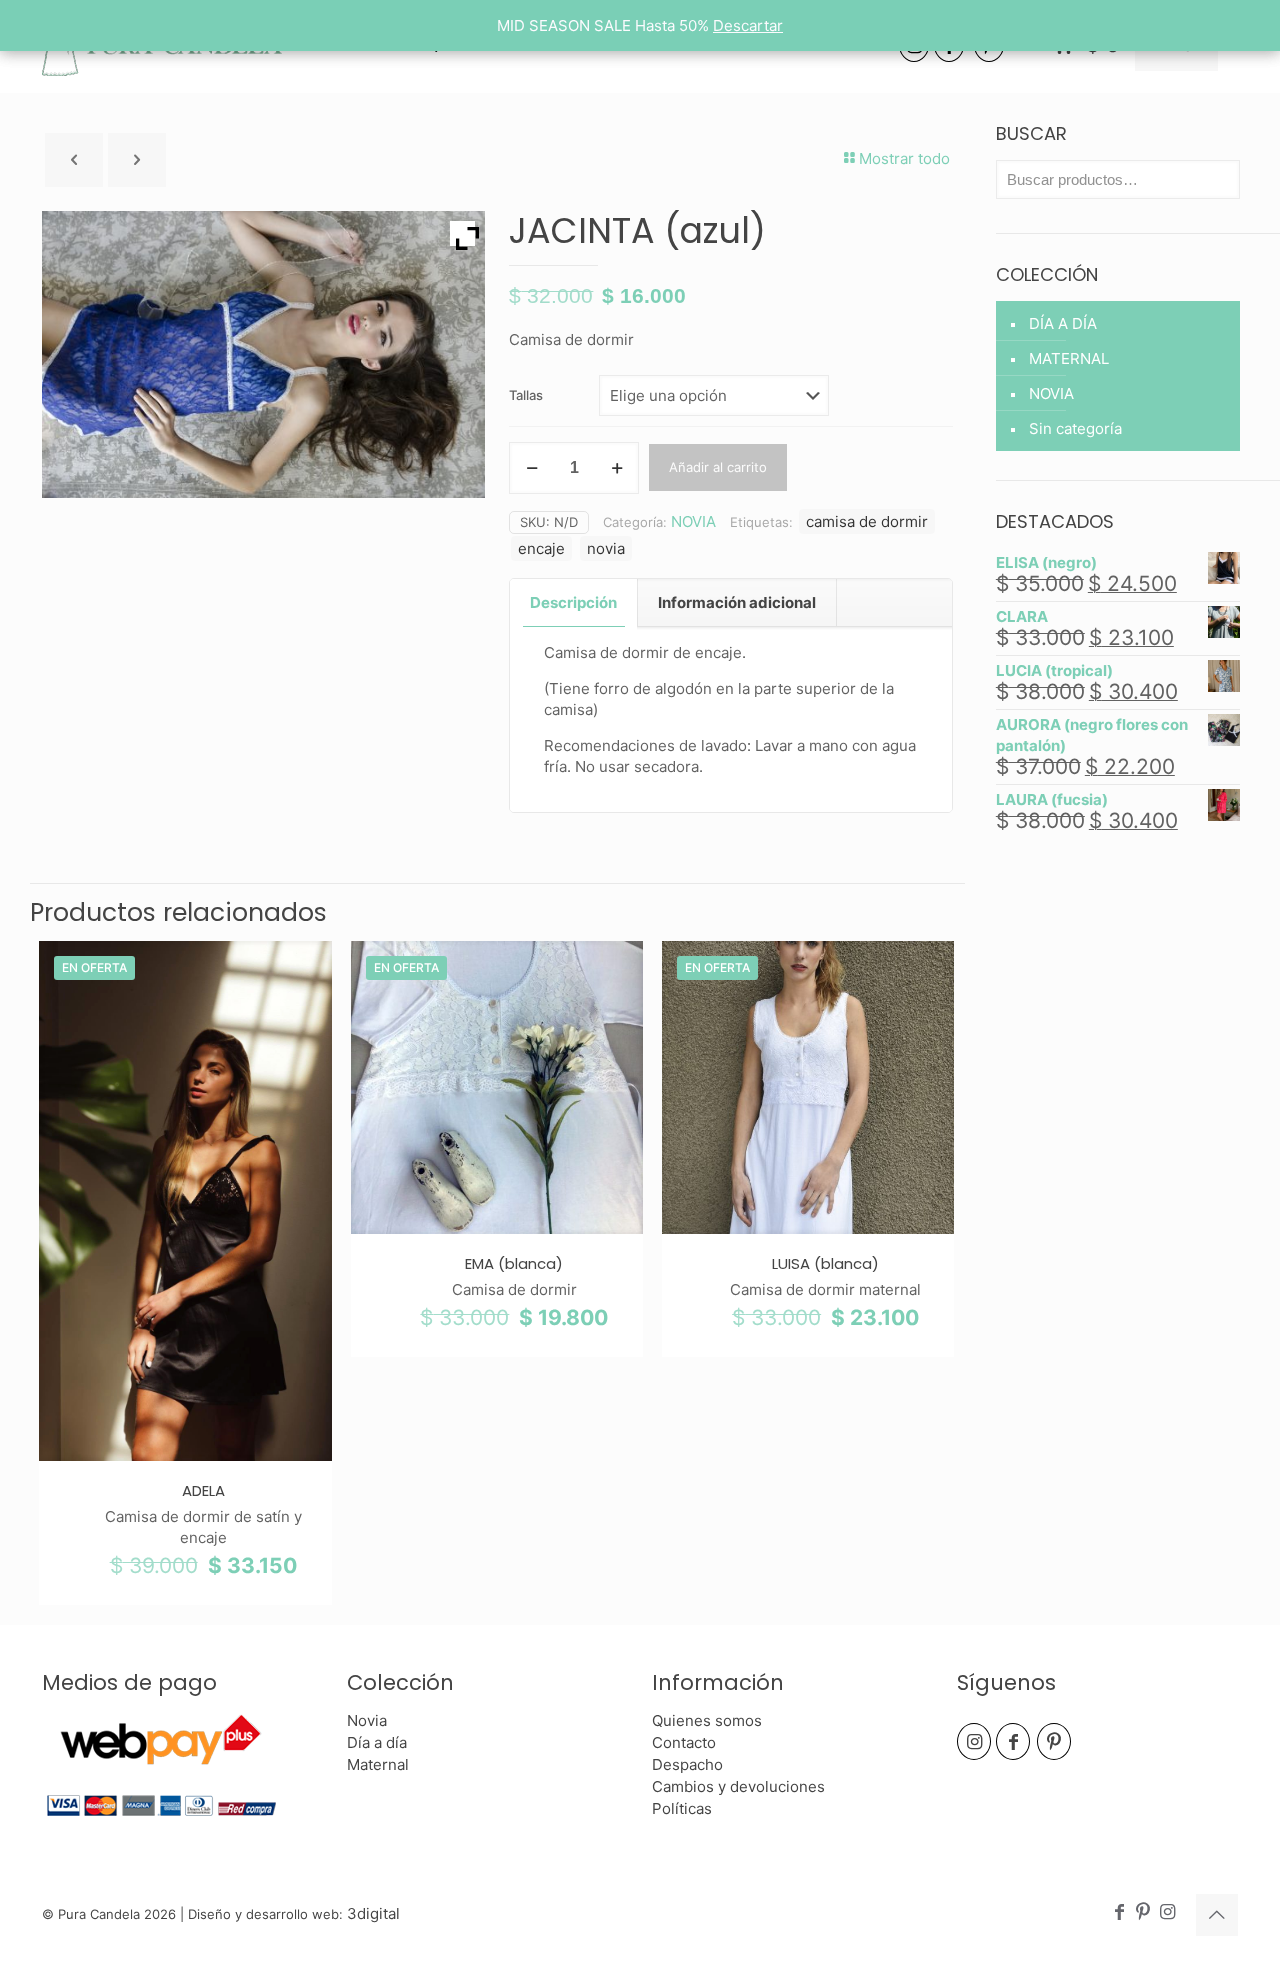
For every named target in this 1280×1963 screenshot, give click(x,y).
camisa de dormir (867, 521)
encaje (541, 548)
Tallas (526, 395)
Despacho (687, 1764)
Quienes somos (707, 1720)
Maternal (378, 1764)
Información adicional (737, 602)
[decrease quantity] (531, 468)
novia (606, 548)
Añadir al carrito (718, 467)
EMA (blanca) (514, 1263)
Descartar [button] (748, 25)
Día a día (377, 1742)
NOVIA (693, 521)
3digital (373, 1913)
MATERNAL (1069, 358)
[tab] (574, 603)
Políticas (682, 1808)
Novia (367, 1720)
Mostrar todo (904, 158)
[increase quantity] (616, 468)
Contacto (684, 1742)
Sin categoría (1075, 428)
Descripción (573, 602)
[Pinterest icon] (1143, 1912)
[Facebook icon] (1119, 1912)
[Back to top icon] (1217, 1915)
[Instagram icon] (1167, 1912)
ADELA (203, 1490)
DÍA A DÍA (1063, 323)
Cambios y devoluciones (738, 1786)
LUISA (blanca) (825, 1263)
